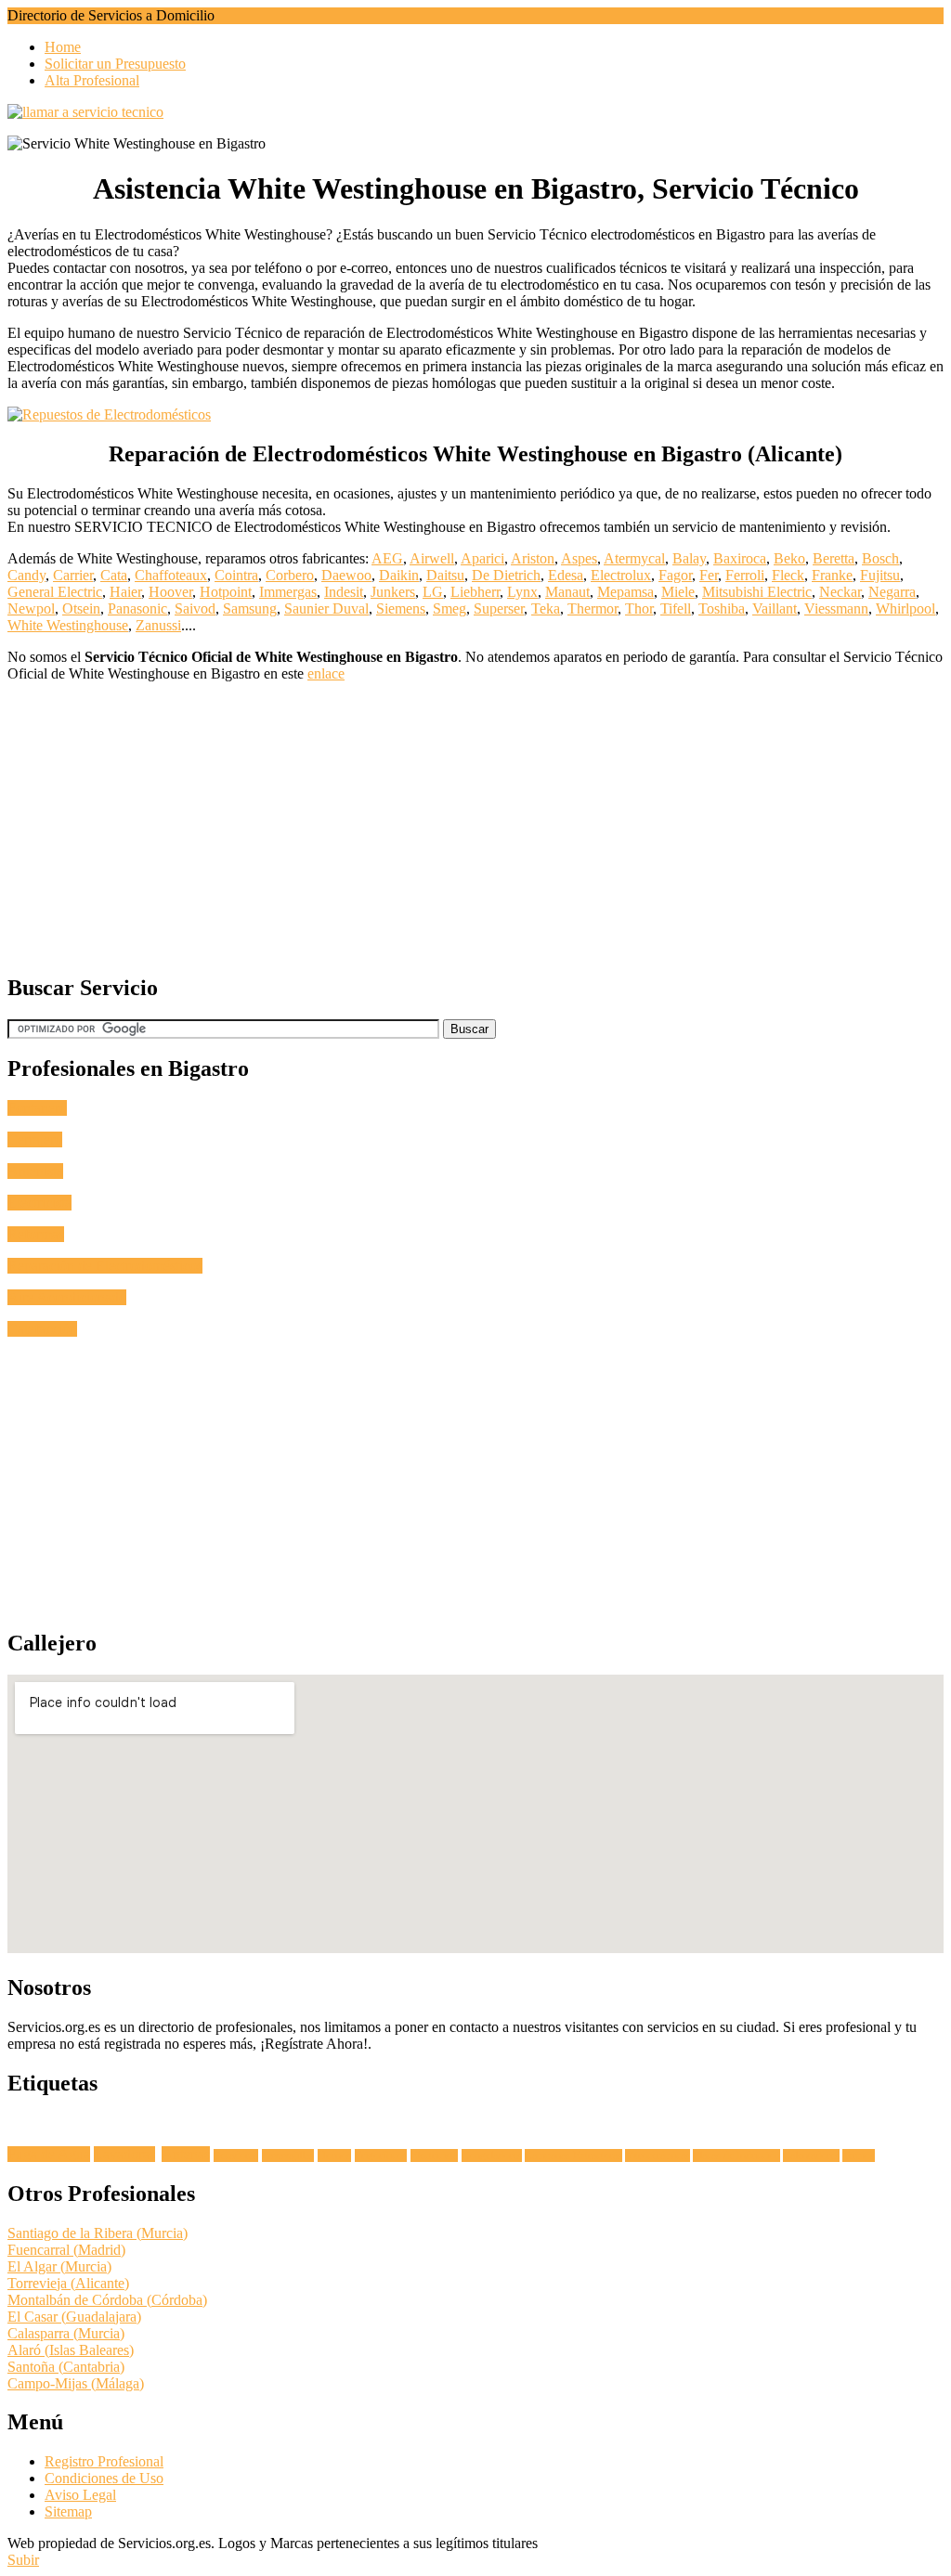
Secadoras (236, 2155)
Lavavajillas (288, 2155)
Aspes (579, 558)
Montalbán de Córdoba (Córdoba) (107, 2300)
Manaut (567, 592)
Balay (689, 558)
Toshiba (722, 608)
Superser (499, 608)
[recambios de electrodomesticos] (475, 415)
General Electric (55, 592)
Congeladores (492, 2155)
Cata (114, 575)
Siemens (401, 608)
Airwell (432, 558)
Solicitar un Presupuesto (115, 64)
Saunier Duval (326, 608)
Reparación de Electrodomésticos (105, 1266)
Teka (546, 608)
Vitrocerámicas (658, 2155)
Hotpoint (226, 592)
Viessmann (836, 608)
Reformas (36, 1234)
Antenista (35, 1171)
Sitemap (68, 2511)
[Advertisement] (475, 827)
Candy (26, 575)
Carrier (73, 575)
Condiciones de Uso (104, 2478)
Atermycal (634, 558)
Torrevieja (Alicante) (68, 2283)
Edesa (566, 575)
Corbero (290, 575)
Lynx (522, 592)
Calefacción (42, 1329)
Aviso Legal (80, 2495)
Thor (639, 608)
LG (433, 592)
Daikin (399, 575)
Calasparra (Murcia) (66, 2333)
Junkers (393, 592)
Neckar (840, 592)
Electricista (39, 1203)
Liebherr (475, 592)
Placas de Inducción (736, 2155)
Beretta (834, 558)
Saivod (195, 608)
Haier (125, 592)
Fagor (675, 575)
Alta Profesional (92, 80)
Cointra (236, 575)
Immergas (288, 592)
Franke (832, 575)
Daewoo (346, 575)
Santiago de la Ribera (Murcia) (98, 2233)
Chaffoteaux (171, 575)
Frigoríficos (381, 2155)
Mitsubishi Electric (757, 592)
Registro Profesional (104, 2461)
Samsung (250, 608)
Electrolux (621, 575)
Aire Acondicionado (67, 1297)
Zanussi (158, 625)
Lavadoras (124, 2154)
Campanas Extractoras (573, 2155)
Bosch (880, 558)
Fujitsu (880, 575)
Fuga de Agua (49, 2154)
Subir (23, 2560)
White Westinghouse (68, 625)
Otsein (81, 608)
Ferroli (745, 575)
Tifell (676, 608)
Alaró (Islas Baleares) (71, 2350)
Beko (789, 558)
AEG (387, 558)
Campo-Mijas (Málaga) (76, 2383)
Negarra (892, 592)
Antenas (186, 2154)
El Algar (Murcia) (59, 2266)
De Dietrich (506, 575)
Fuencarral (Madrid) (66, 2250)
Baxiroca (740, 558)
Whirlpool (905, 608)
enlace (326, 673)
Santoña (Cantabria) (66, 2367)
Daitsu (445, 575)
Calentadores (811, 2155)
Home (63, 47)
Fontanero (37, 1108)
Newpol (31, 608)
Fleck (788, 575)
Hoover (170, 592)
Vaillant (775, 608)
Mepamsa (625, 592)
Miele (678, 592)
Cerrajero (35, 1139)
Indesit (344, 592)
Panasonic (137, 608)
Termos (859, 2155)
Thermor (593, 608)
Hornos (334, 2155)
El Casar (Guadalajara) (74, 2317)
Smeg (449, 608)
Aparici (482, 558)
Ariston (533, 558)
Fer (709, 575)
